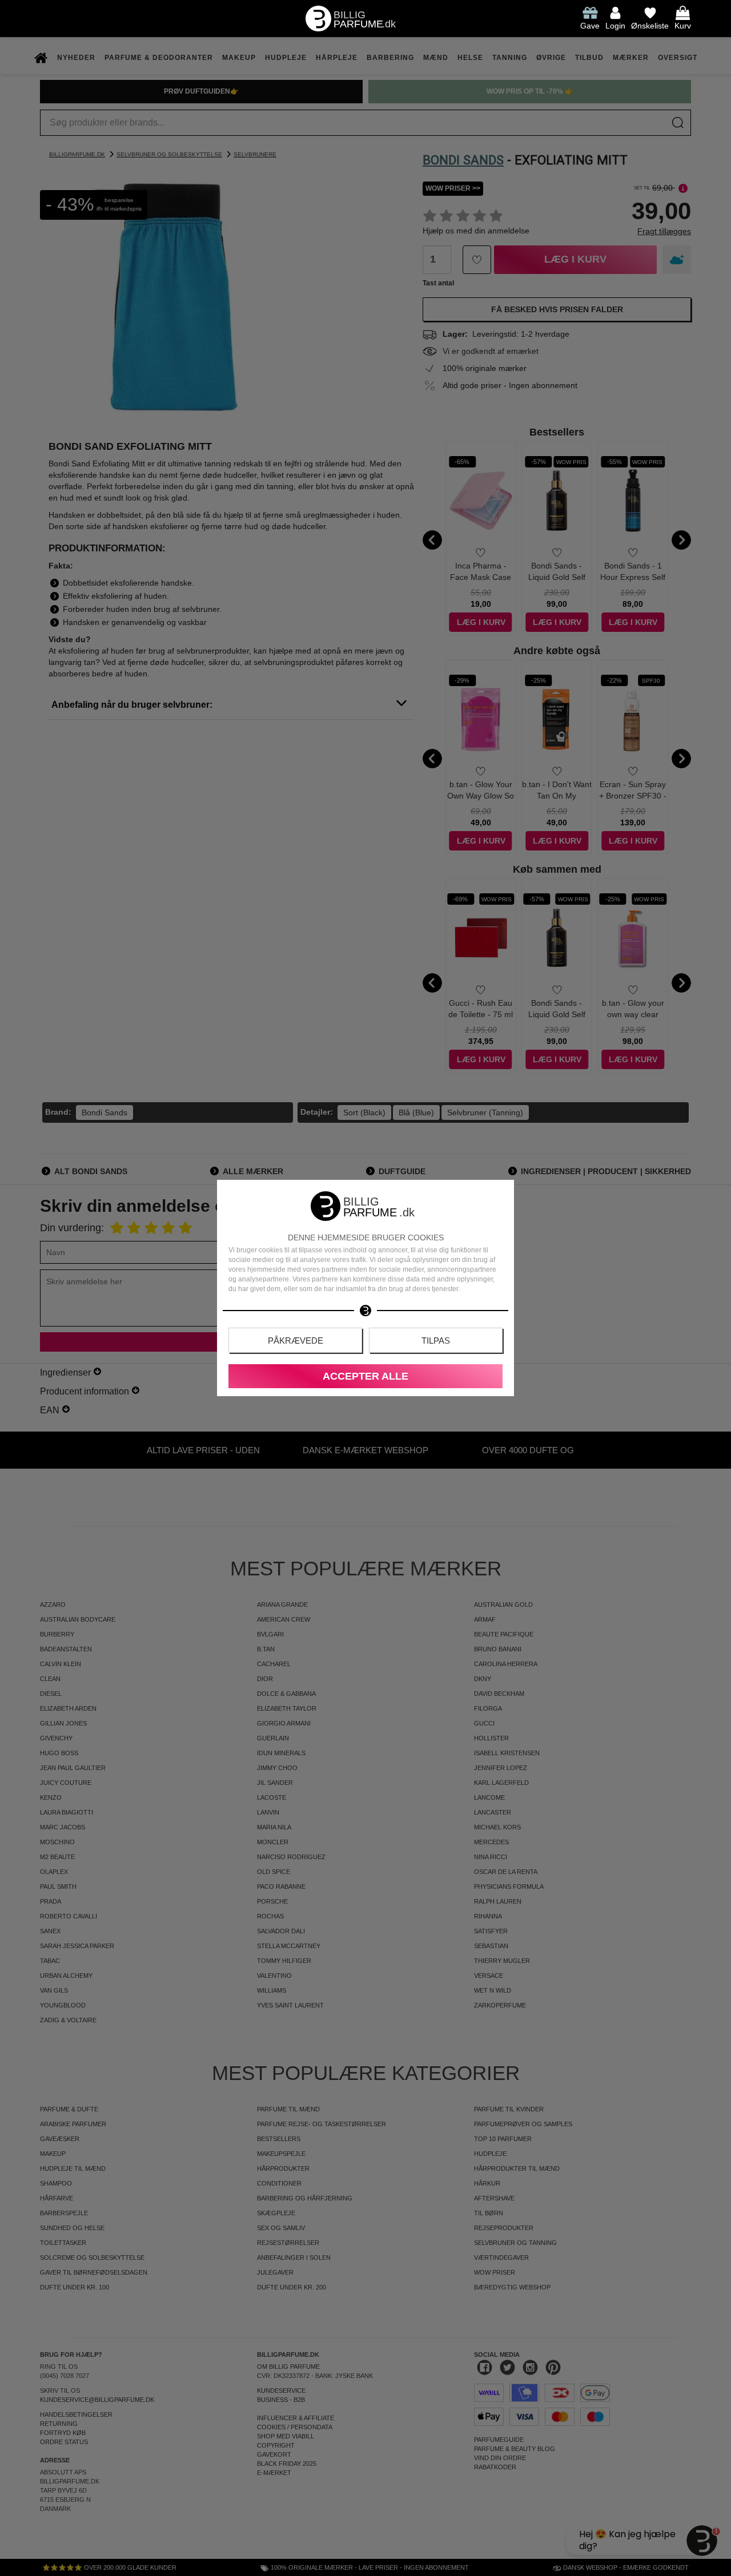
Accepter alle (365, 1376)
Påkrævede (296, 1341)
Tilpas (436, 1341)
